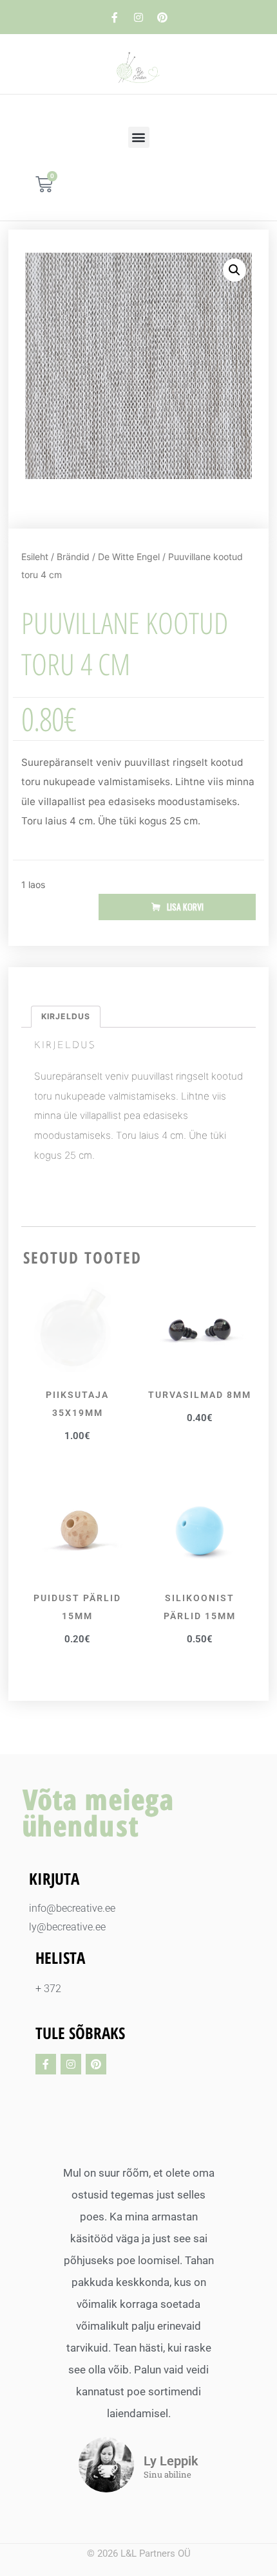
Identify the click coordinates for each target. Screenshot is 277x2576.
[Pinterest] (162, 17)
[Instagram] (138, 17)
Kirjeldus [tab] (66, 1016)
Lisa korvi (185, 907)
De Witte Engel (129, 557)
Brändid (73, 557)
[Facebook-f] (115, 17)
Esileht (35, 557)
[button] (139, 137)
